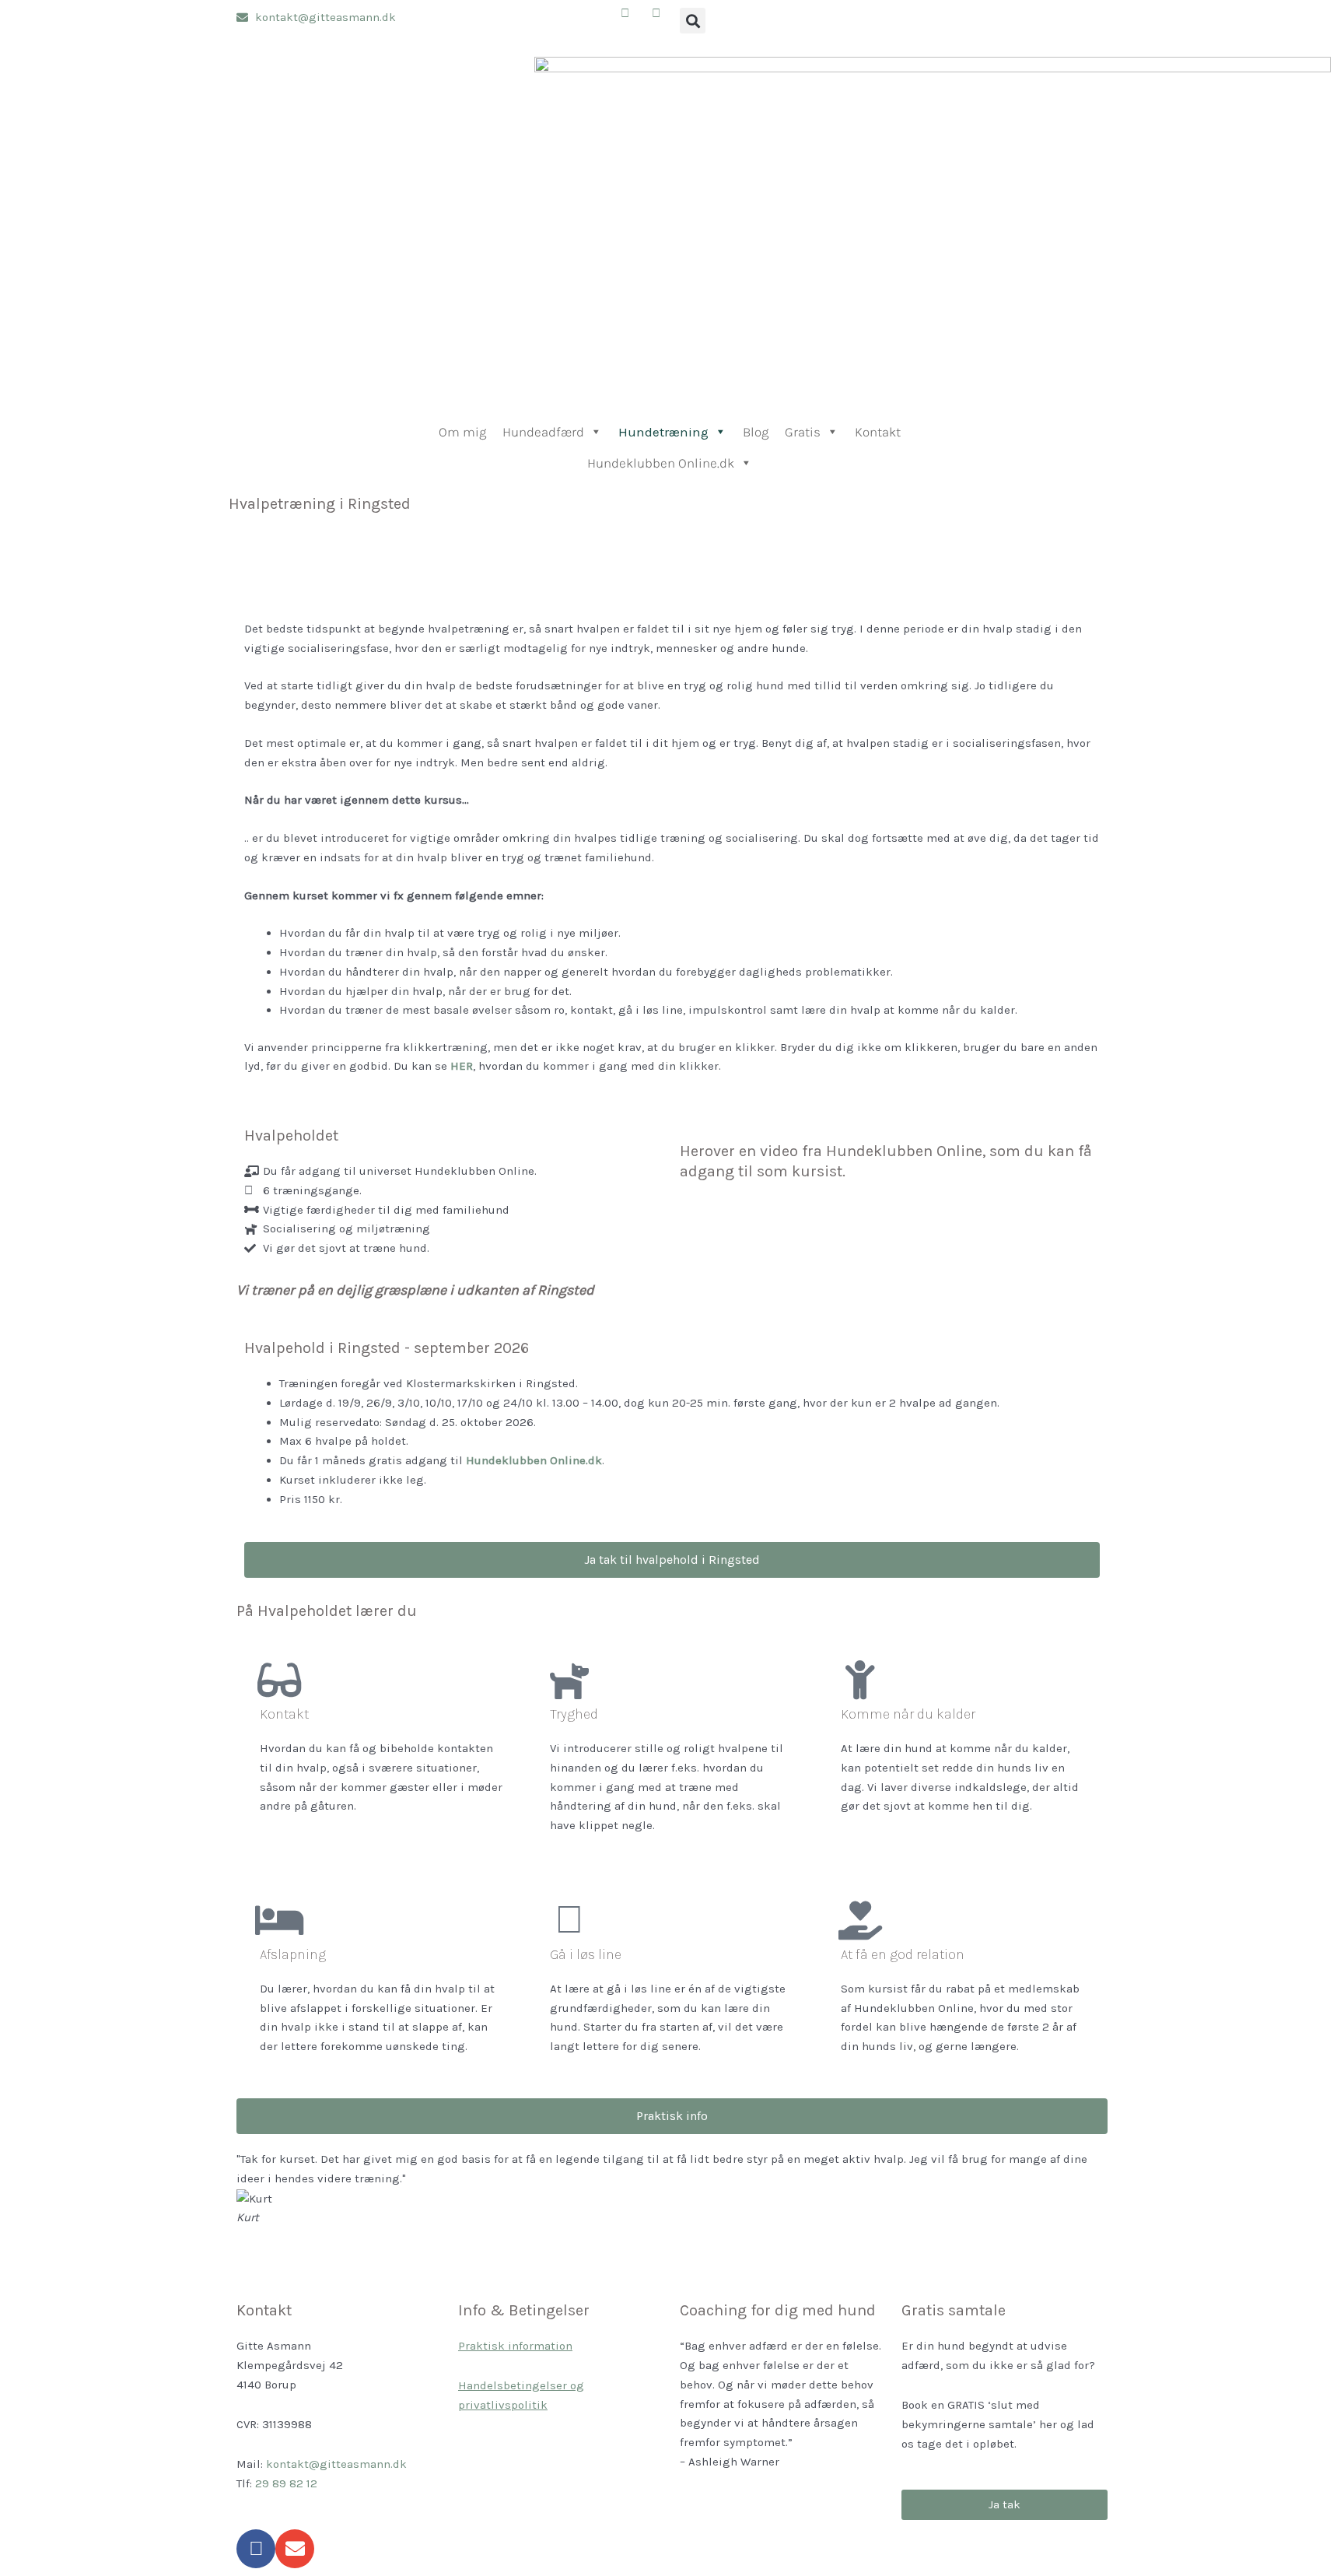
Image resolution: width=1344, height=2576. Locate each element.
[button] (693, 21)
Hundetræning (663, 432)
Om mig (462, 432)
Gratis (803, 432)
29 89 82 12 (286, 2483)
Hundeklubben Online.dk (661, 463)
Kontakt (878, 432)
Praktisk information (515, 2346)
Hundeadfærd (543, 432)
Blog (756, 432)
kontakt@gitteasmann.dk (336, 2464)
